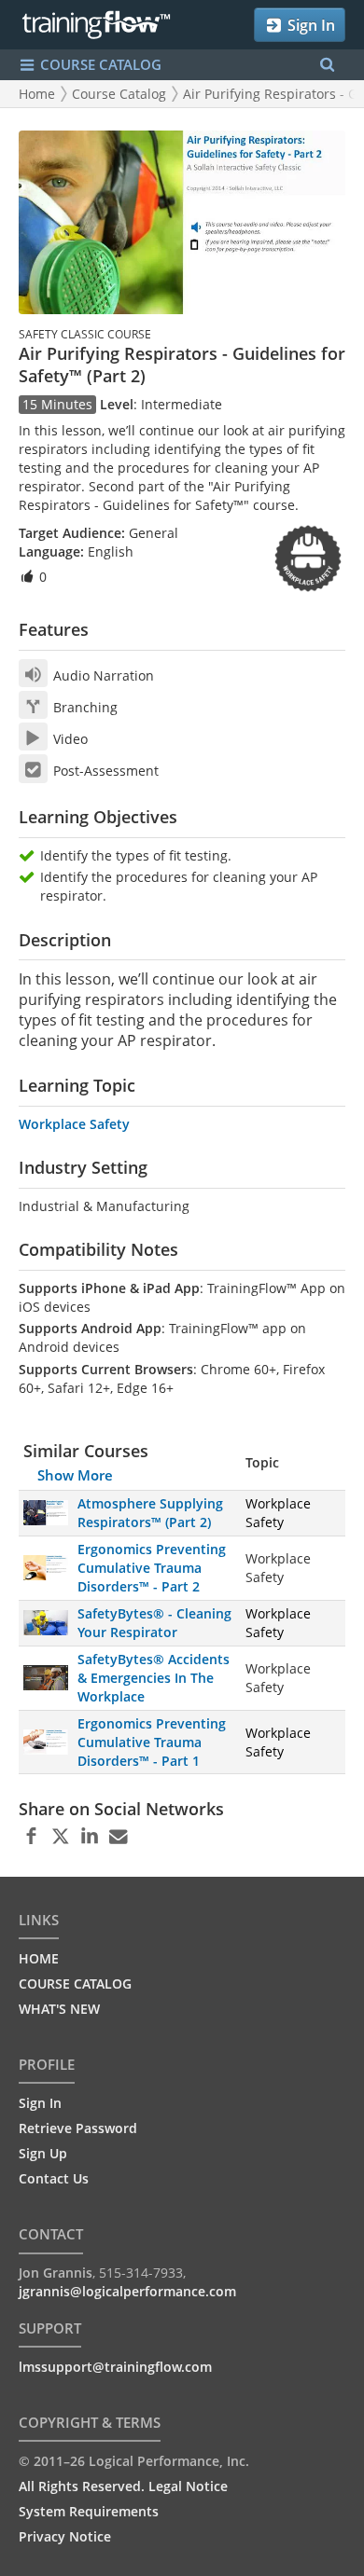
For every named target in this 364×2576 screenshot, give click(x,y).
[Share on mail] (118, 1837)
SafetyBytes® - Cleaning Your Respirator (154, 1623)
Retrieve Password (78, 2128)
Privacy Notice (65, 2536)
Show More (75, 1475)
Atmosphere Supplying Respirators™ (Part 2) (150, 1513)
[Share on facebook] (31, 1837)
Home (37, 94)
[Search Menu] (327, 65)
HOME (39, 1958)
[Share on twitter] (60, 1837)
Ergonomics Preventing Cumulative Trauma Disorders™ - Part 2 (152, 1568)
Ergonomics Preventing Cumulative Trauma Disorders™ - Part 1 (152, 1742)
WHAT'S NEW (59, 2009)
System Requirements (89, 2511)
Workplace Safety (74, 1124)
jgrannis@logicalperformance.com (127, 2291)
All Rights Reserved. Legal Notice (123, 2486)
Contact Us (54, 2178)
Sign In (309, 25)
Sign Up (43, 2153)
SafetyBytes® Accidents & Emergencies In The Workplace (154, 1678)
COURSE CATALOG (99, 64)
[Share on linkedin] (89, 1837)
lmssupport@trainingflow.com (115, 2367)
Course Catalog (119, 94)
